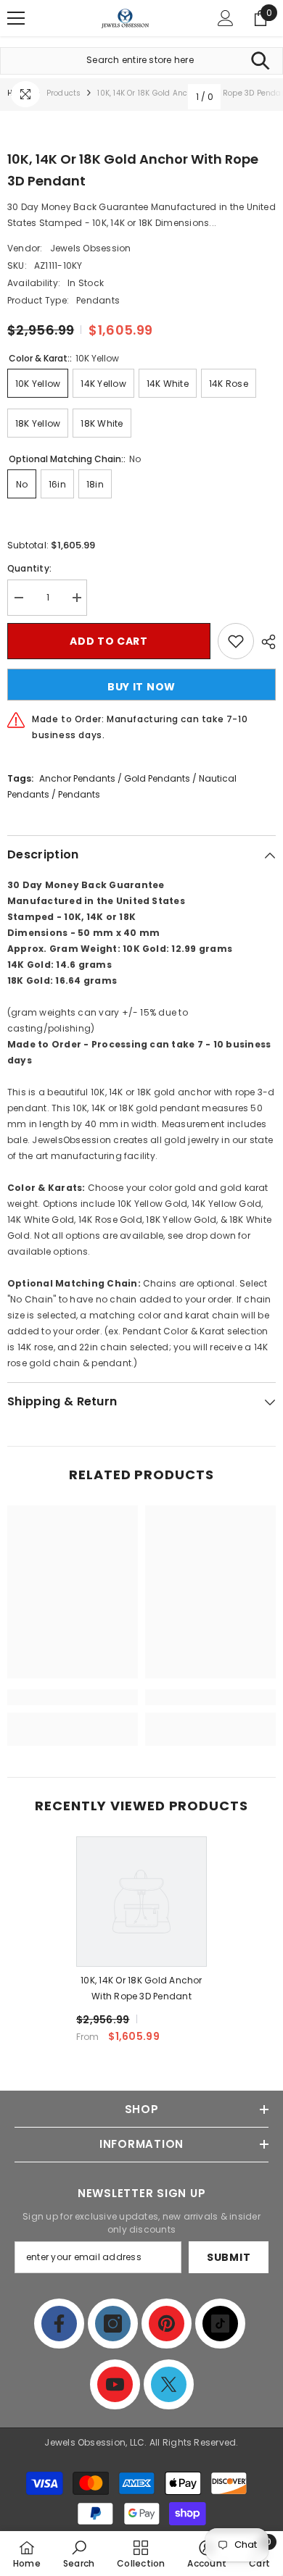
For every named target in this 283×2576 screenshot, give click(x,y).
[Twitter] (169, 2384)
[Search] (260, 61)
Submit (229, 2257)
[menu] (16, 18)
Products (64, 93)
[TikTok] (220, 2324)
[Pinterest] (167, 2324)
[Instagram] (113, 2324)
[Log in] (226, 18)
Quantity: (29, 568)
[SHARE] (265, 642)
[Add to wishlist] (236, 641)
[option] (141, 1945)
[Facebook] (59, 2324)
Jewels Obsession (91, 248)
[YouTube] (115, 2384)
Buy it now (141, 687)
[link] (73, 1697)
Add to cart (109, 641)
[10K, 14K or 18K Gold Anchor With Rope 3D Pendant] (141, 1902)
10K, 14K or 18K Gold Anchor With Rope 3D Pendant (141, 1988)
